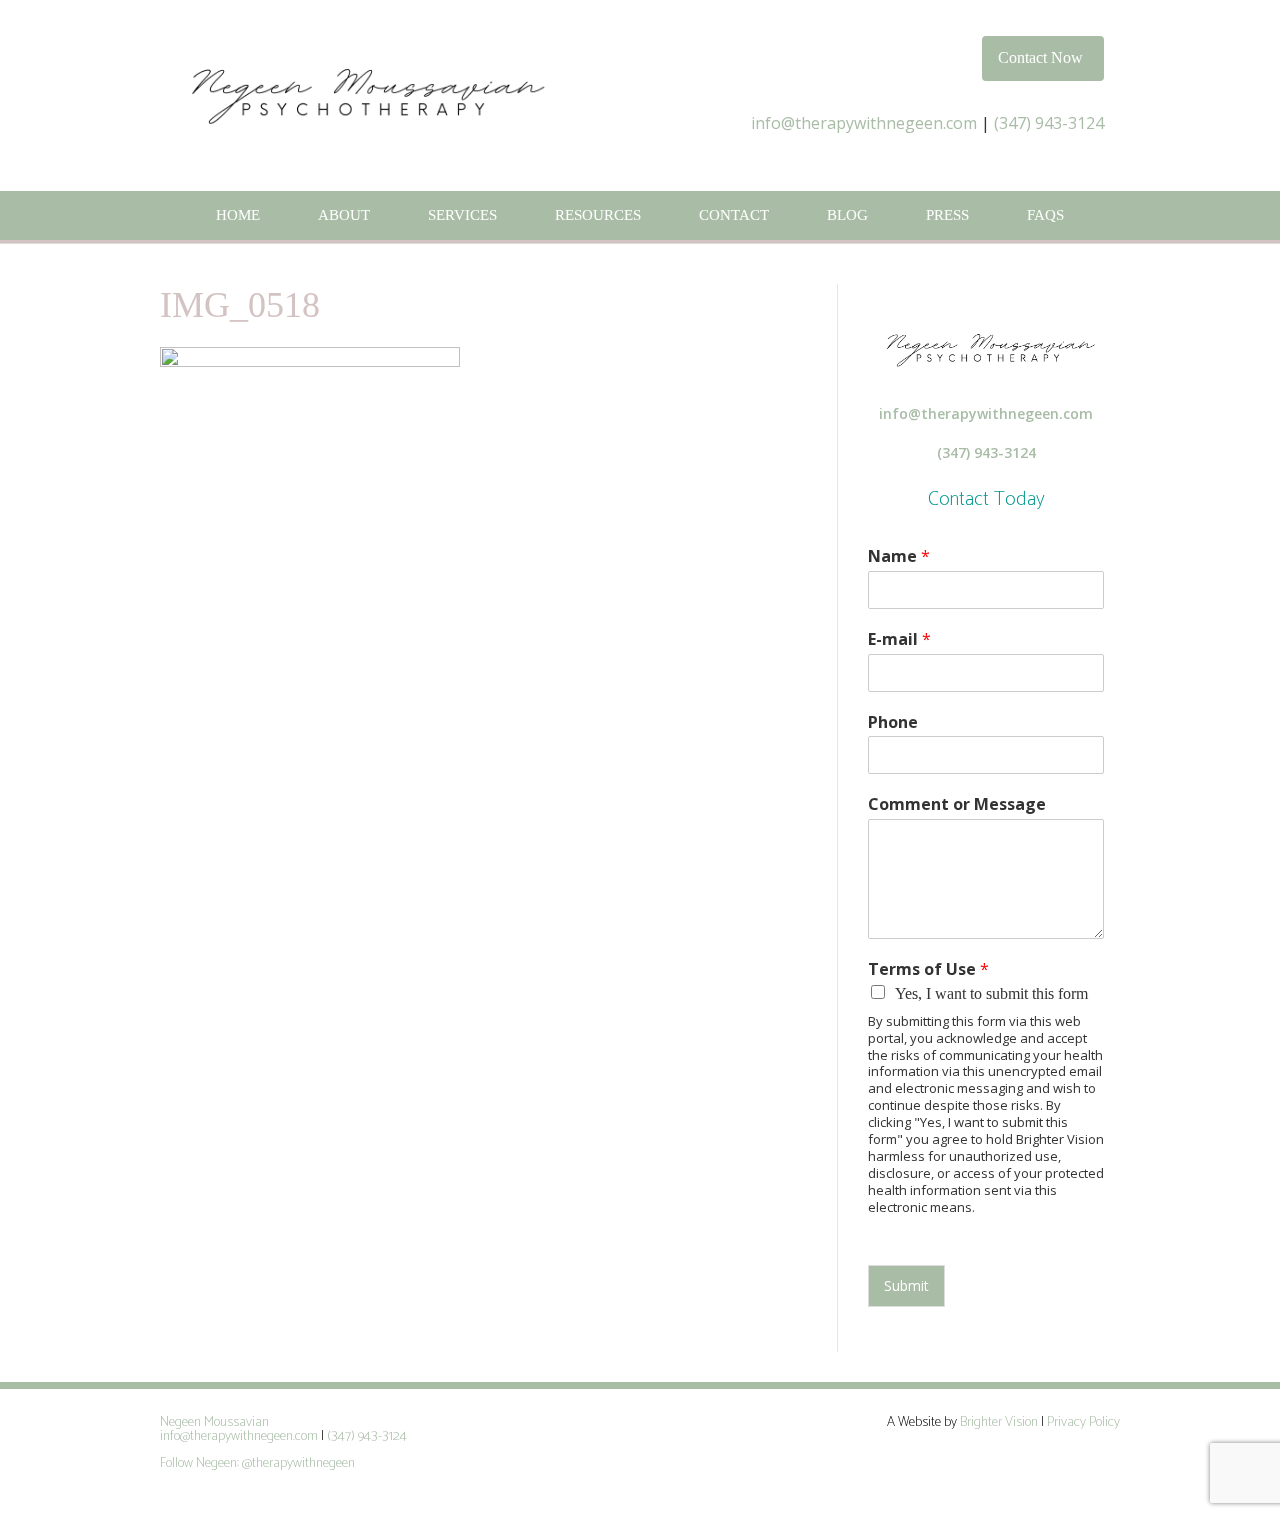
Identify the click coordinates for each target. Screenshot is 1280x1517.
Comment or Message (957, 804)
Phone (893, 722)
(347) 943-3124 (1049, 123)
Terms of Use (928, 969)
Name (899, 556)
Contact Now (1040, 57)
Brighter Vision (999, 1422)
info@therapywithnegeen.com (864, 123)
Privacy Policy (1083, 1422)
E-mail (899, 639)
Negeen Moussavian (214, 1422)
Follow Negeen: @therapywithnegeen (259, 1463)
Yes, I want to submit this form (991, 993)
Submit (906, 1285)
